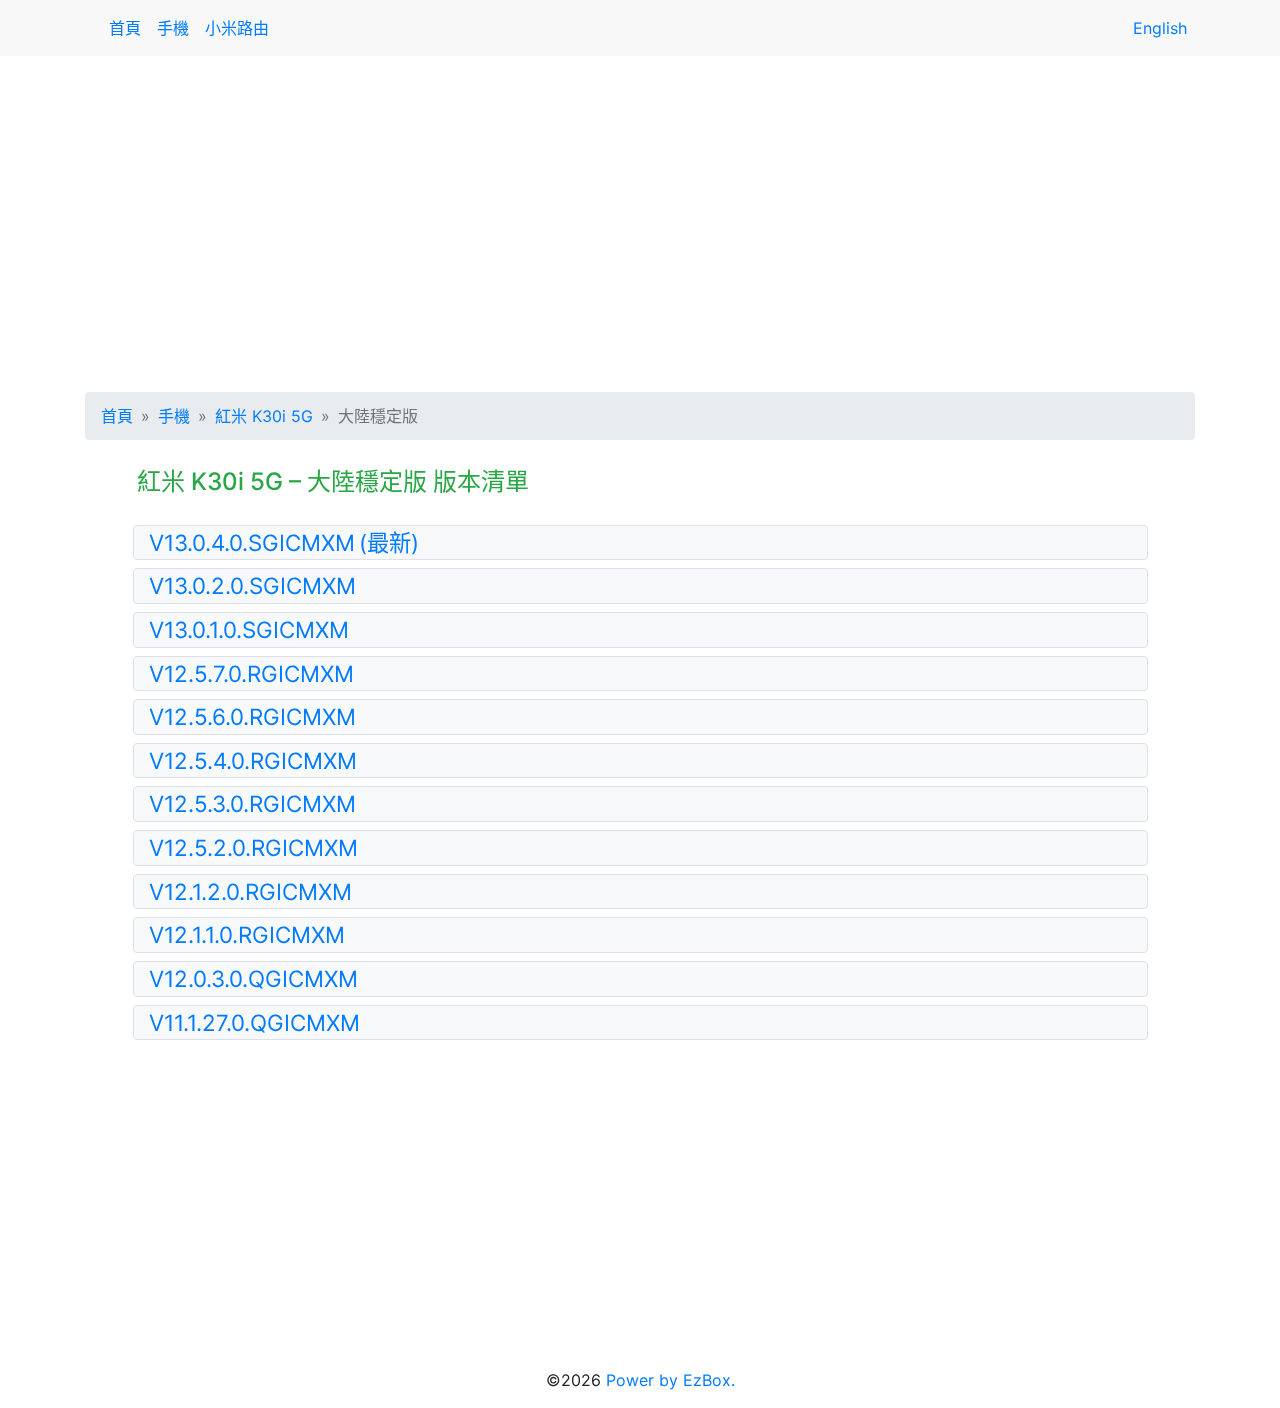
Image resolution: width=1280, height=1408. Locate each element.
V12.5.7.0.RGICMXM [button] (251, 673)
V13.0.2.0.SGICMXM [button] (252, 585)
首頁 (125, 28)
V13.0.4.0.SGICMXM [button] (284, 542)
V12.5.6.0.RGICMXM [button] (252, 716)
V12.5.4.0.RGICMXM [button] (253, 760)
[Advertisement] (640, 220)
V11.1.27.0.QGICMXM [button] (254, 1022)
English (1160, 28)
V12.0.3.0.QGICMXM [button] (253, 978)
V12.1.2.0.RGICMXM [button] (250, 891)
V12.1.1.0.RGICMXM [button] (247, 934)
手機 (173, 28)
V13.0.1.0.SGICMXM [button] (249, 629)
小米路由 (237, 28)
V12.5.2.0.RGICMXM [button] (253, 847)
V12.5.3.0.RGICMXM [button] (252, 803)
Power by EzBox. (670, 1380)
